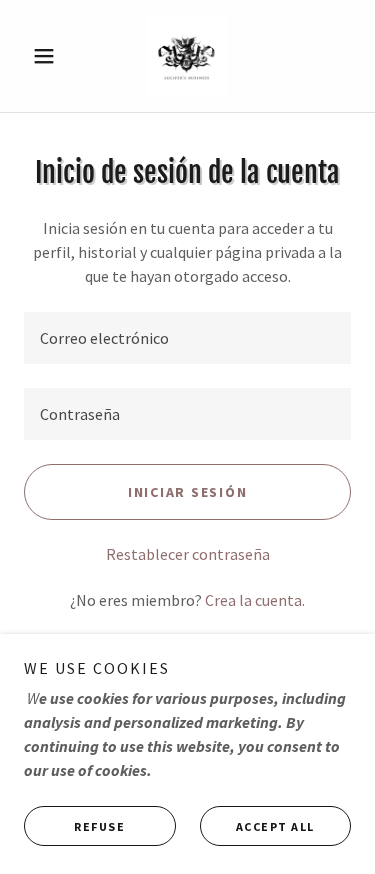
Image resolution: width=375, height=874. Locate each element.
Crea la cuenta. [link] (255, 600)
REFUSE (99, 826)
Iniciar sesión (188, 492)
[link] (187, 56)
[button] (48, 56)
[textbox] (187, 338)
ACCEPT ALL (275, 826)
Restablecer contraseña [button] (188, 554)
